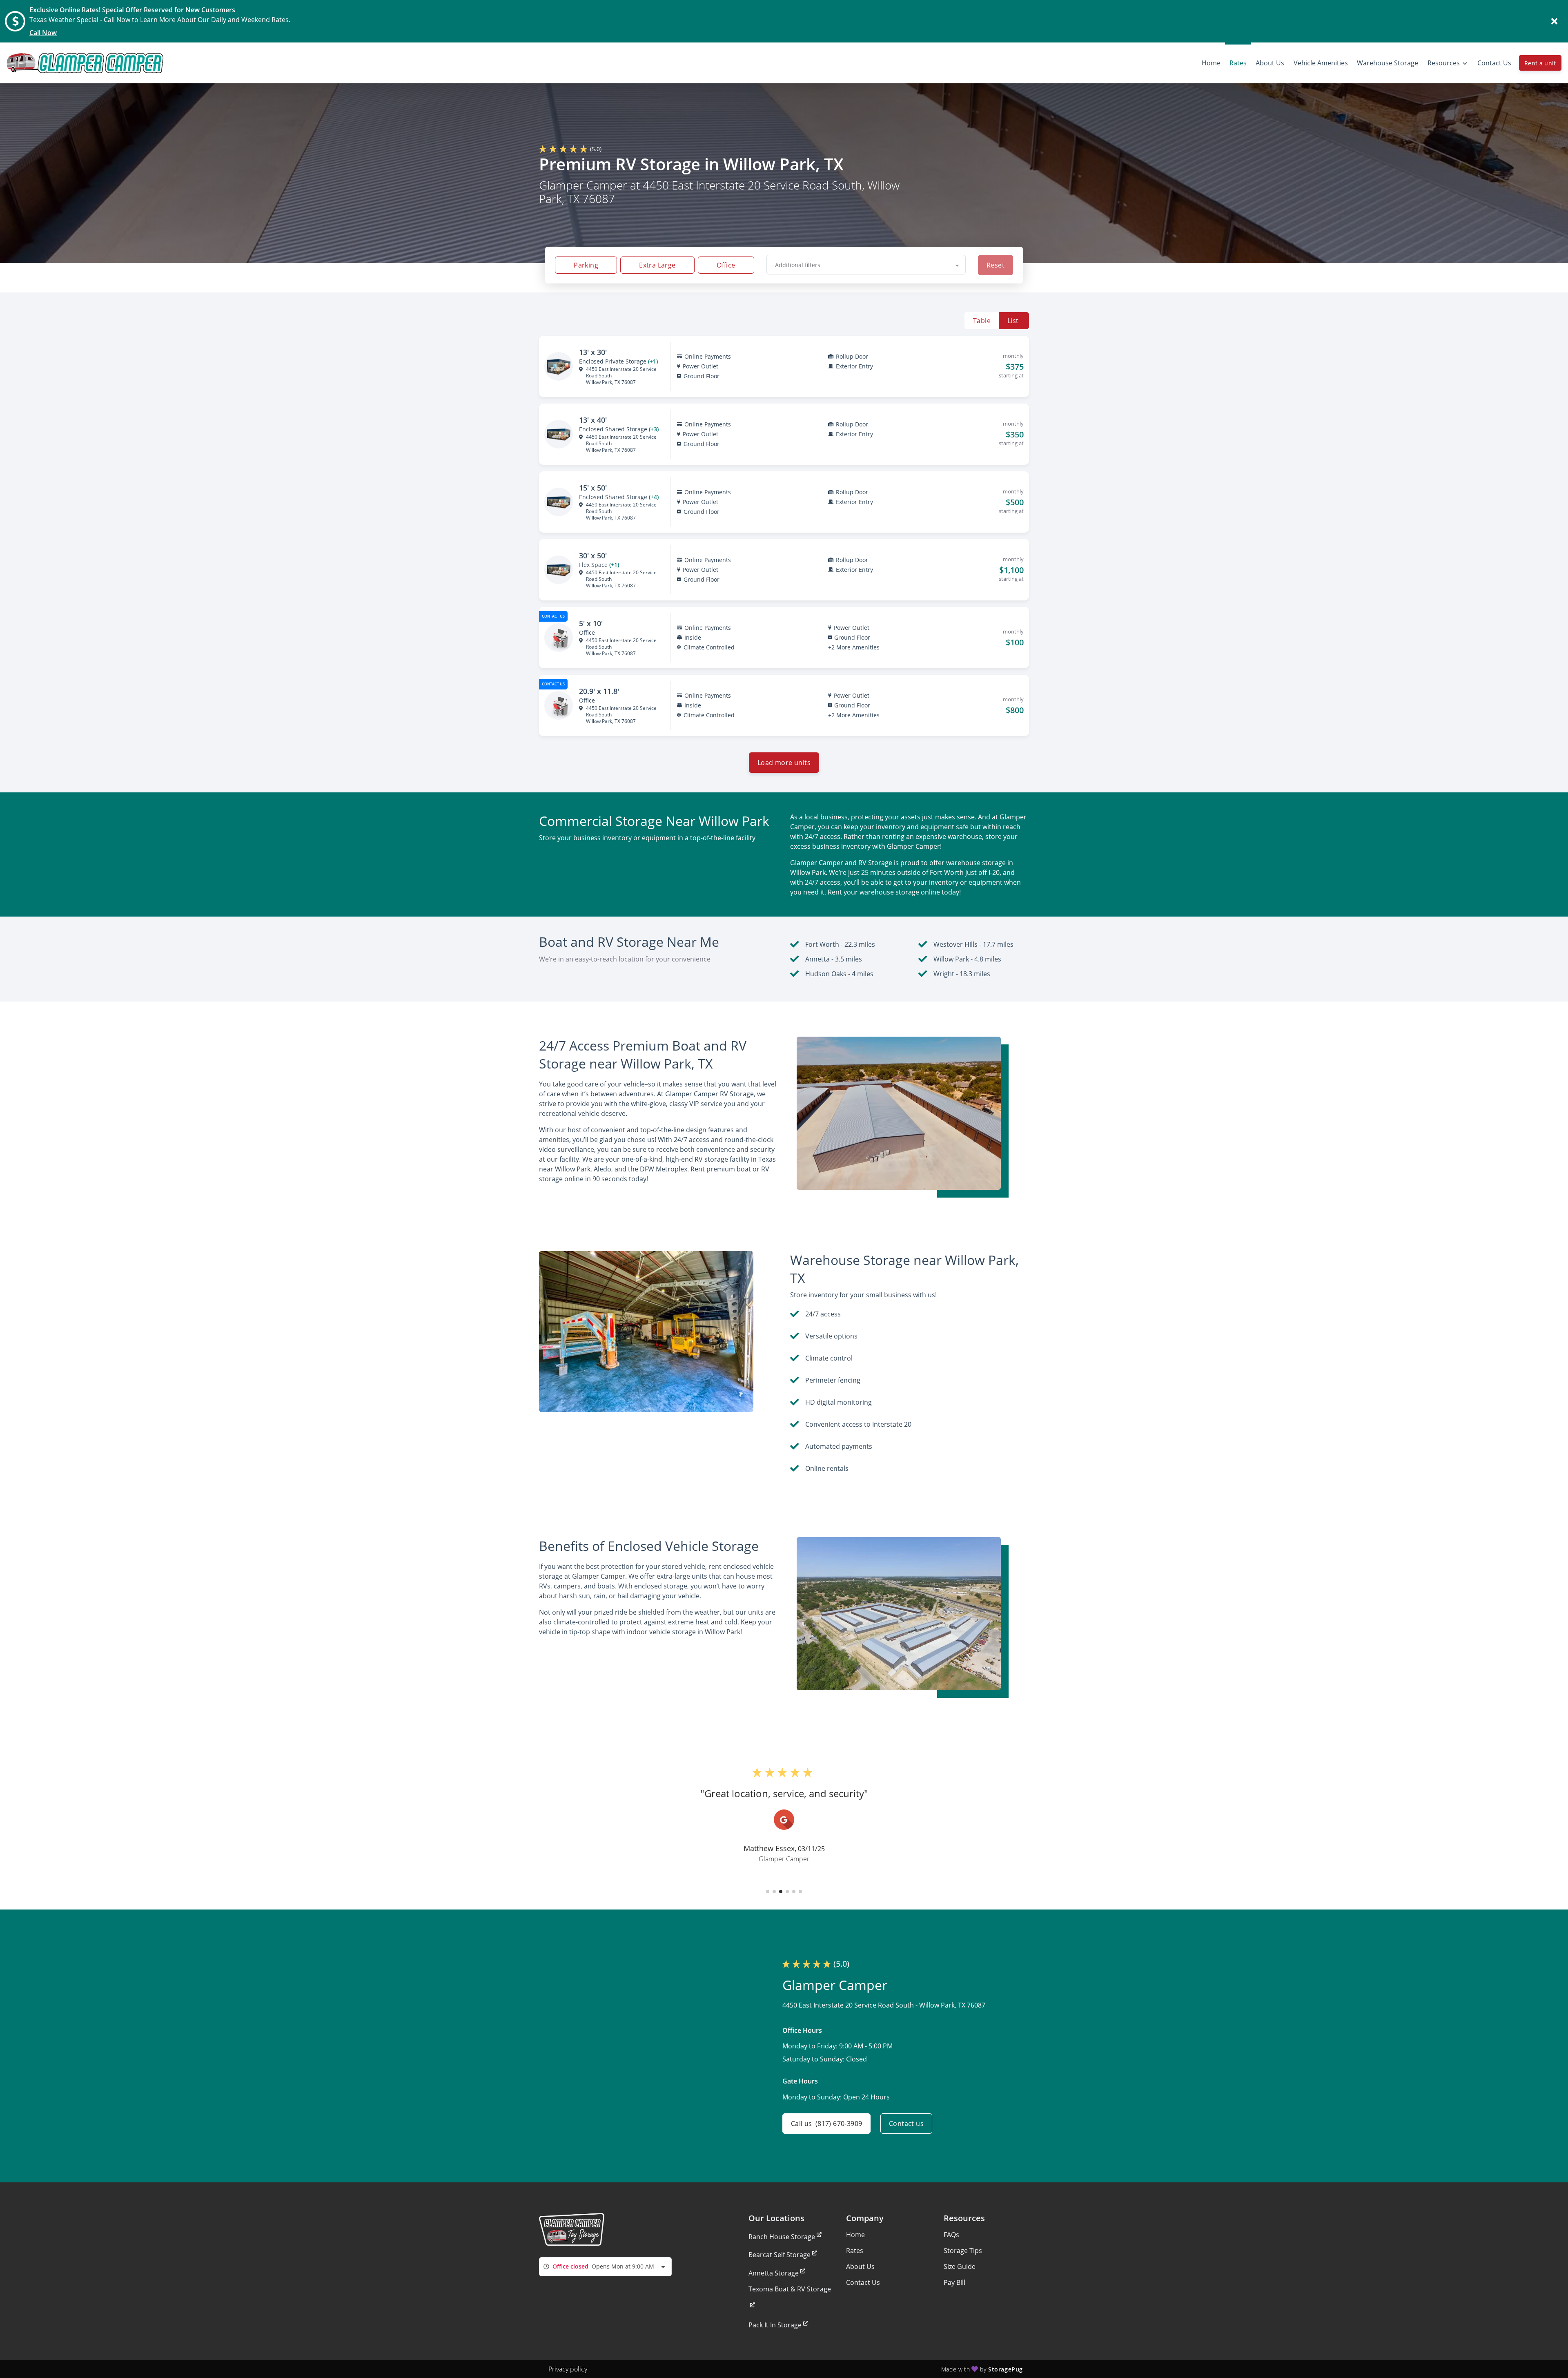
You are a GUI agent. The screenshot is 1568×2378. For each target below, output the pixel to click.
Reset (996, 265)
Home (855, 2235)
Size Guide (960, 2266)
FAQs (951, 2235)
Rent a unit (1540, 63)
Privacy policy (568, 2369)
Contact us (906, 2124)
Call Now (43, 33)
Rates (855, 2251)
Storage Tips (963, 2251)
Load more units (784, 763)
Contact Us (863, 2282)
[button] (768, 1892)
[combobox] (866, 265)
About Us (860, 2266)
